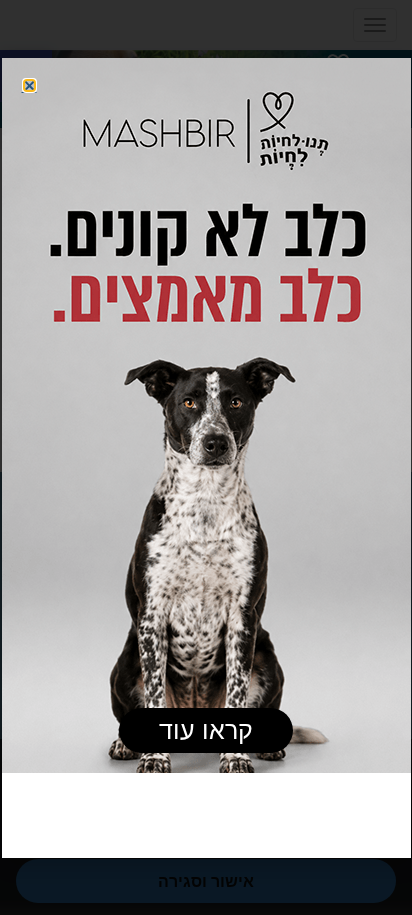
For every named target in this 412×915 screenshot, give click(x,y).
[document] (206, 457)
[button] (29, 85)
